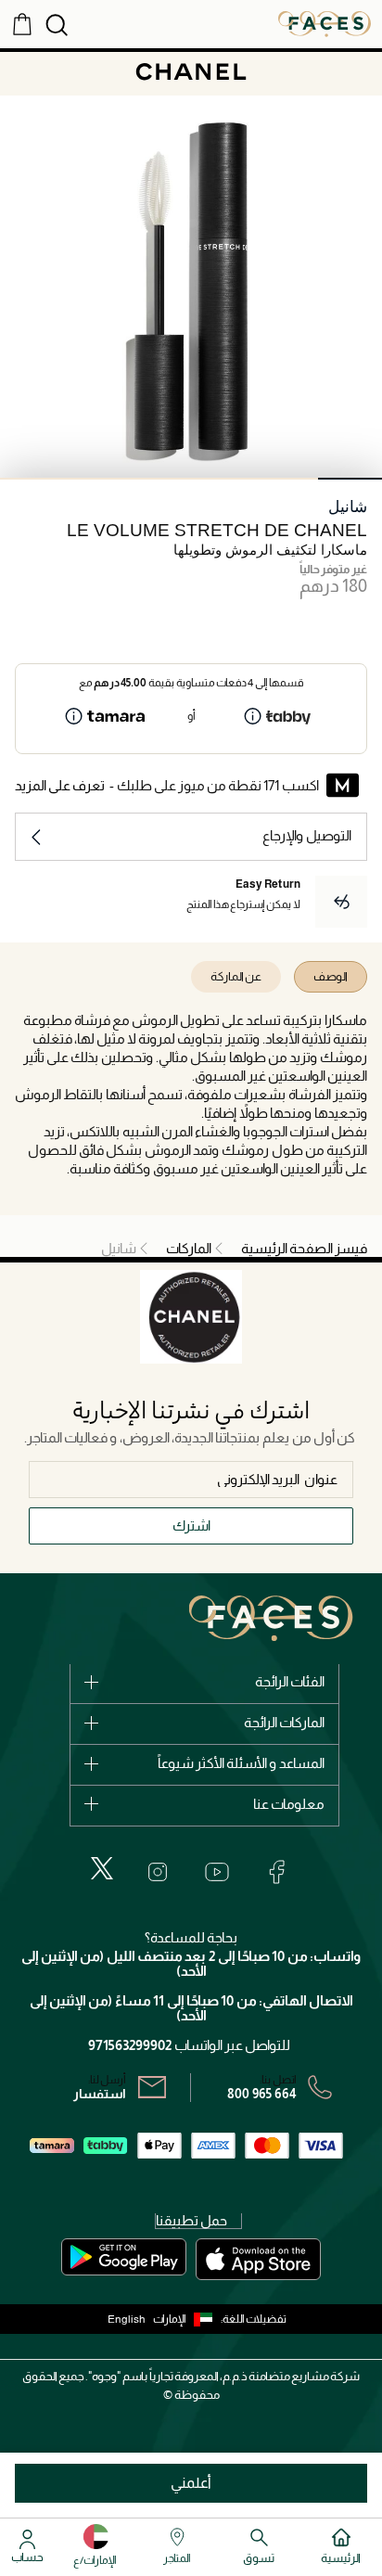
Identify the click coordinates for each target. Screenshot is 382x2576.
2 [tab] (287, 479)
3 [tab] (223, 479)
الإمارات (170, 2319)
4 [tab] (159, 479)
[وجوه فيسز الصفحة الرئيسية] (325, 23)
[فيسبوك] (276, 1872)
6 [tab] (32, 479)
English (127, 2319)
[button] (187, 2319)
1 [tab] (350, 479)
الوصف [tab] (331, 976)
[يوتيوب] (217, 1872)
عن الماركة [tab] (236, 976)
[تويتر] (102, 1868)
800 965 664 (262, 2094)
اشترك (191, 1525)
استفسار (100, 2094)
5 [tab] (96, 479)
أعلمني (191, 2483)
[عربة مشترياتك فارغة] (22, 23)
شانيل (348, 507)
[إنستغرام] (158, 1872)
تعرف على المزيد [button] (60, 785)
